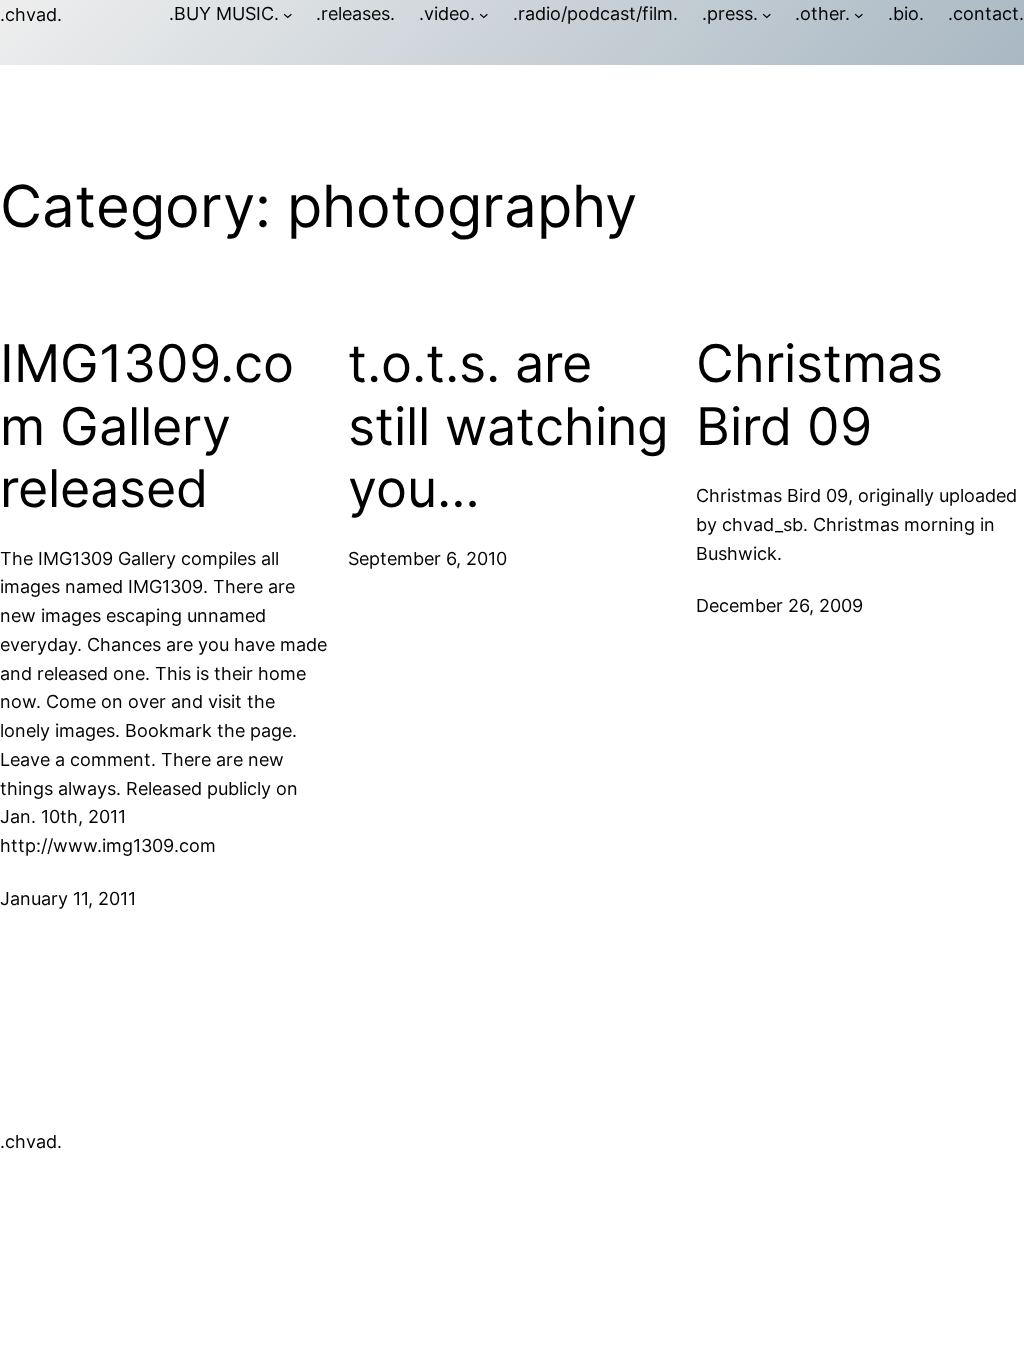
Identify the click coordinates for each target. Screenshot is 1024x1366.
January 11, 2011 (68, 898)
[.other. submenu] (859, 15)
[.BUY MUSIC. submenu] (288, 15)
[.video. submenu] (484, 15)
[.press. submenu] (767, 15)
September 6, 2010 (427, 558)
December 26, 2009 (779, 605)
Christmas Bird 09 (819, 395)
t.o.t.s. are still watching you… (508, 426)
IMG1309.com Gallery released (147, 426)
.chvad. (31, 14)
